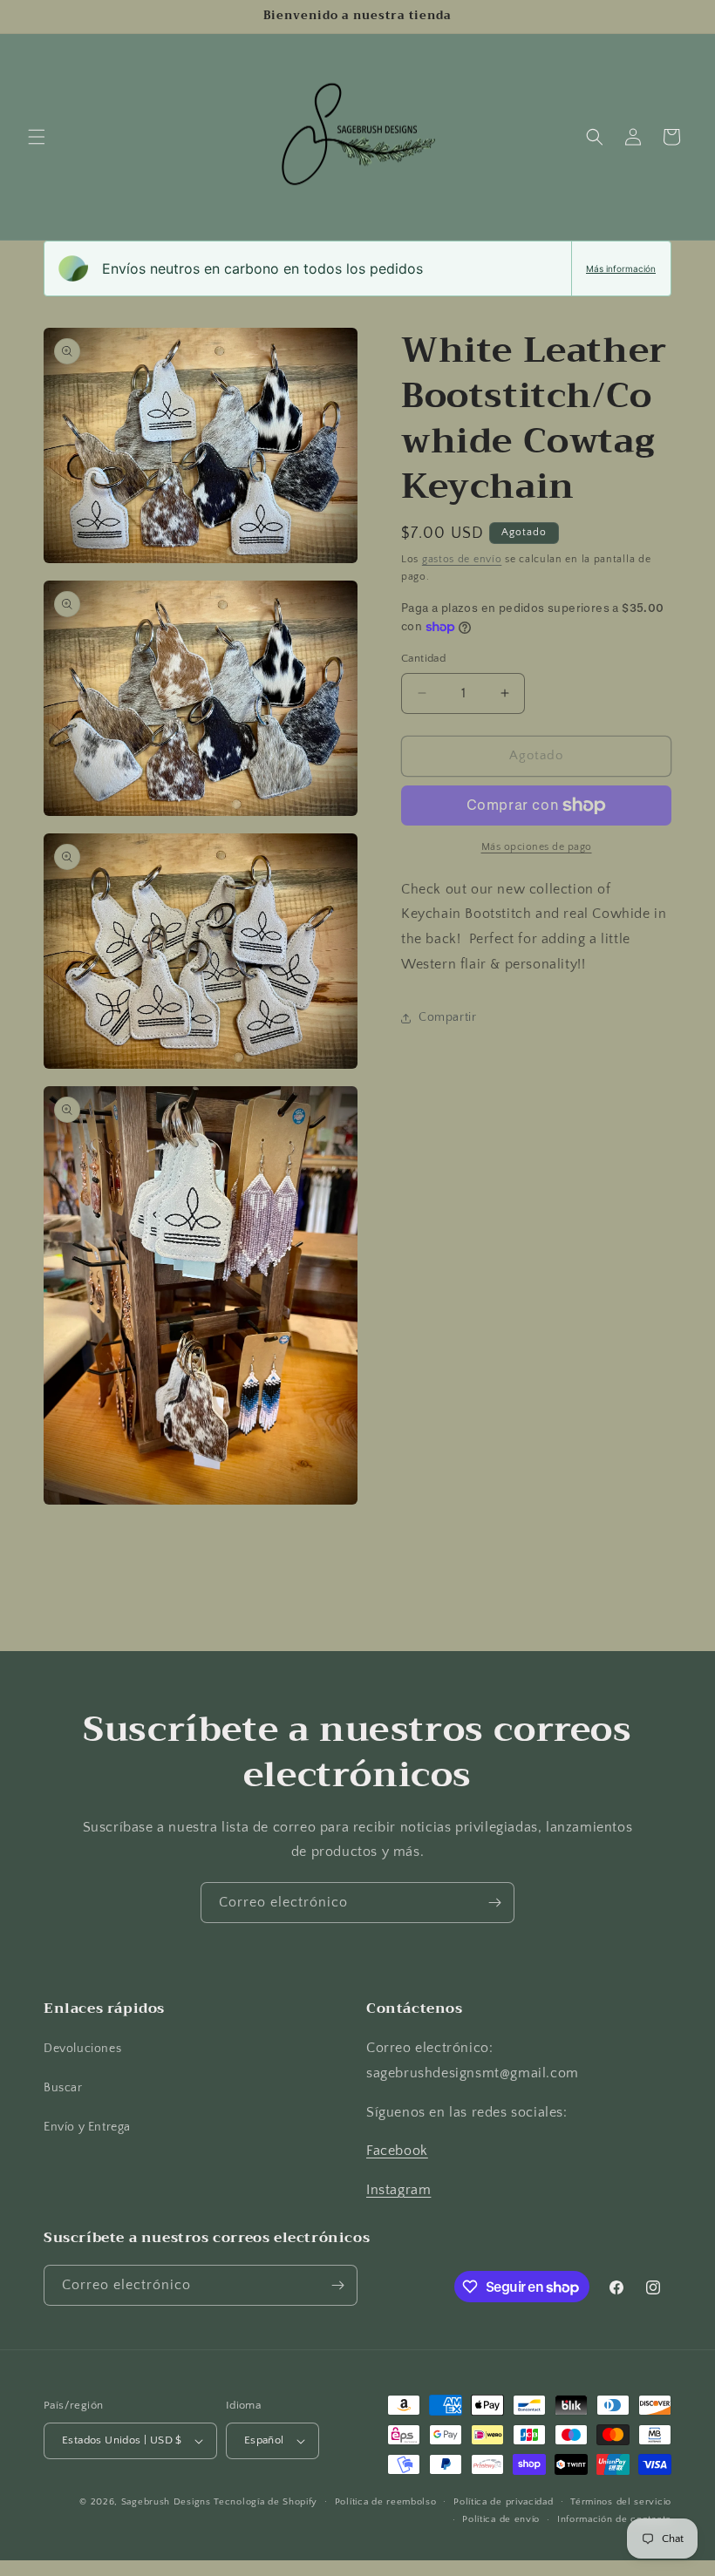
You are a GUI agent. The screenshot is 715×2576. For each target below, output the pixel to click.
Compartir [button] (447, 1017)
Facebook (397, 2151)
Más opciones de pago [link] (537, 847)
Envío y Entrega (87, 2127)
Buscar (63, 2088)
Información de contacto (614, 2519)
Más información (621, 268)
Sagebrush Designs (166, 2502)
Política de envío (501, 2519)
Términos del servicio (621, 2502)
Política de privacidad (503, 2502)
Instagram (398, 2190)
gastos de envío (462, 559)
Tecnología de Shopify (266, 2502)
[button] (37, 137)
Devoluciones (82, 2049)
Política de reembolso (386, 2502)
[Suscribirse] (494, 1903)
